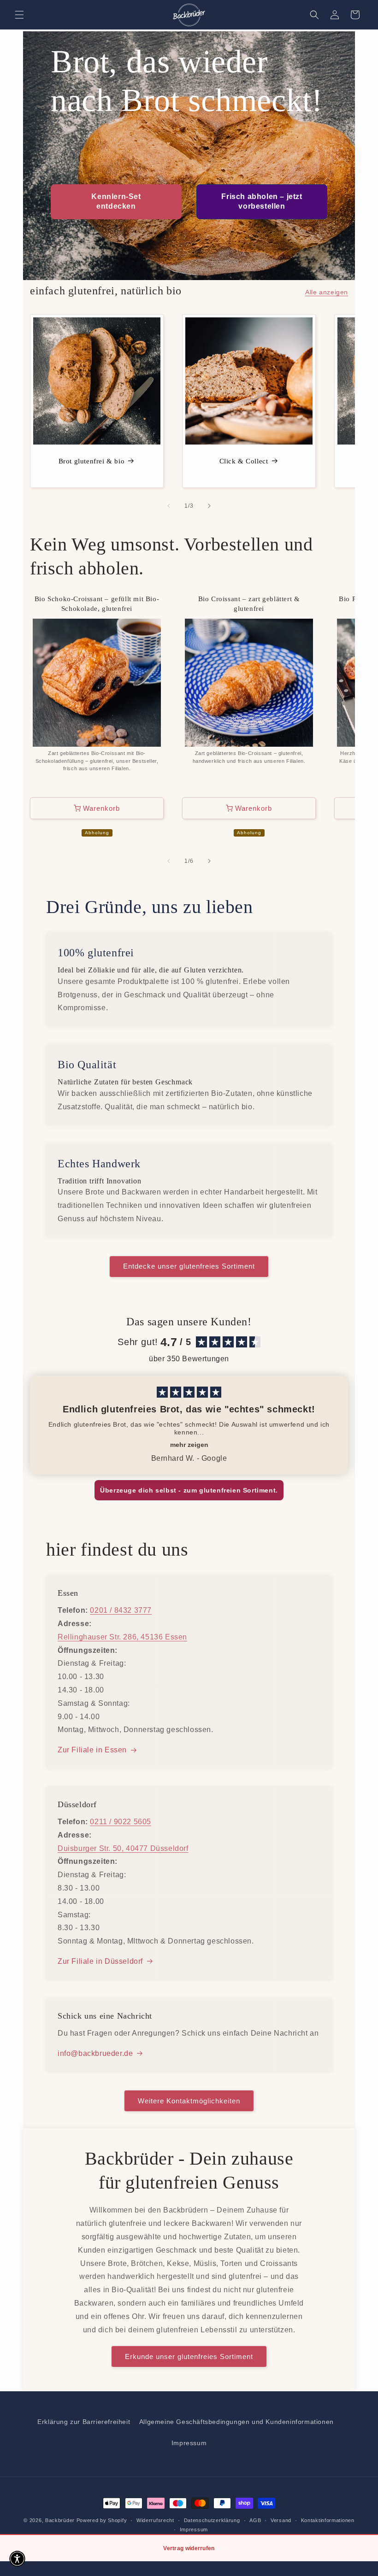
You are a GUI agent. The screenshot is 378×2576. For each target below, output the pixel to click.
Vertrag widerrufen (189, 2548)
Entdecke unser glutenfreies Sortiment (189, 1266)
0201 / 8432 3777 (121, 1610)
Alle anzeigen (327, 292)
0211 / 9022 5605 (121, 1822)
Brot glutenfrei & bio (92, 461)
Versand (281, 2520)
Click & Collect (244, 461)
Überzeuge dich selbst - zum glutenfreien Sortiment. (189, 1490)
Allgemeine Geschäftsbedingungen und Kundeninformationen (236, 2422)
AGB (255, 2520)
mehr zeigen (189, 1445)
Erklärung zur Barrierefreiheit (84, 2422)
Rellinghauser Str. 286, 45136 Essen (122, 1637)
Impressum (189, 2443)
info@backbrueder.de (95, 2053)
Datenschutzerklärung (212, 2520)
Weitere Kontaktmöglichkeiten (189, 2101)
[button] (19, 15)
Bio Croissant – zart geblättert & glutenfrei (249, 604)
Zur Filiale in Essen (92, 1750)
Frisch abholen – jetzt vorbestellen (262, 201)
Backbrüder (60, 2520)
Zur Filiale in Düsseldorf (100, 1961)
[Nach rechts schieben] (209, 506)
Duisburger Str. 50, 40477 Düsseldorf (123, 1848)
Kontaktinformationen (328, 2520)
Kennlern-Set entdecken (116, 201)
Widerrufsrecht (155, 2520)
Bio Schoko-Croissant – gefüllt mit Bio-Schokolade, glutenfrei (97, 604)
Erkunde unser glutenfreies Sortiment (189, 2356)
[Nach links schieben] (169, 506)
